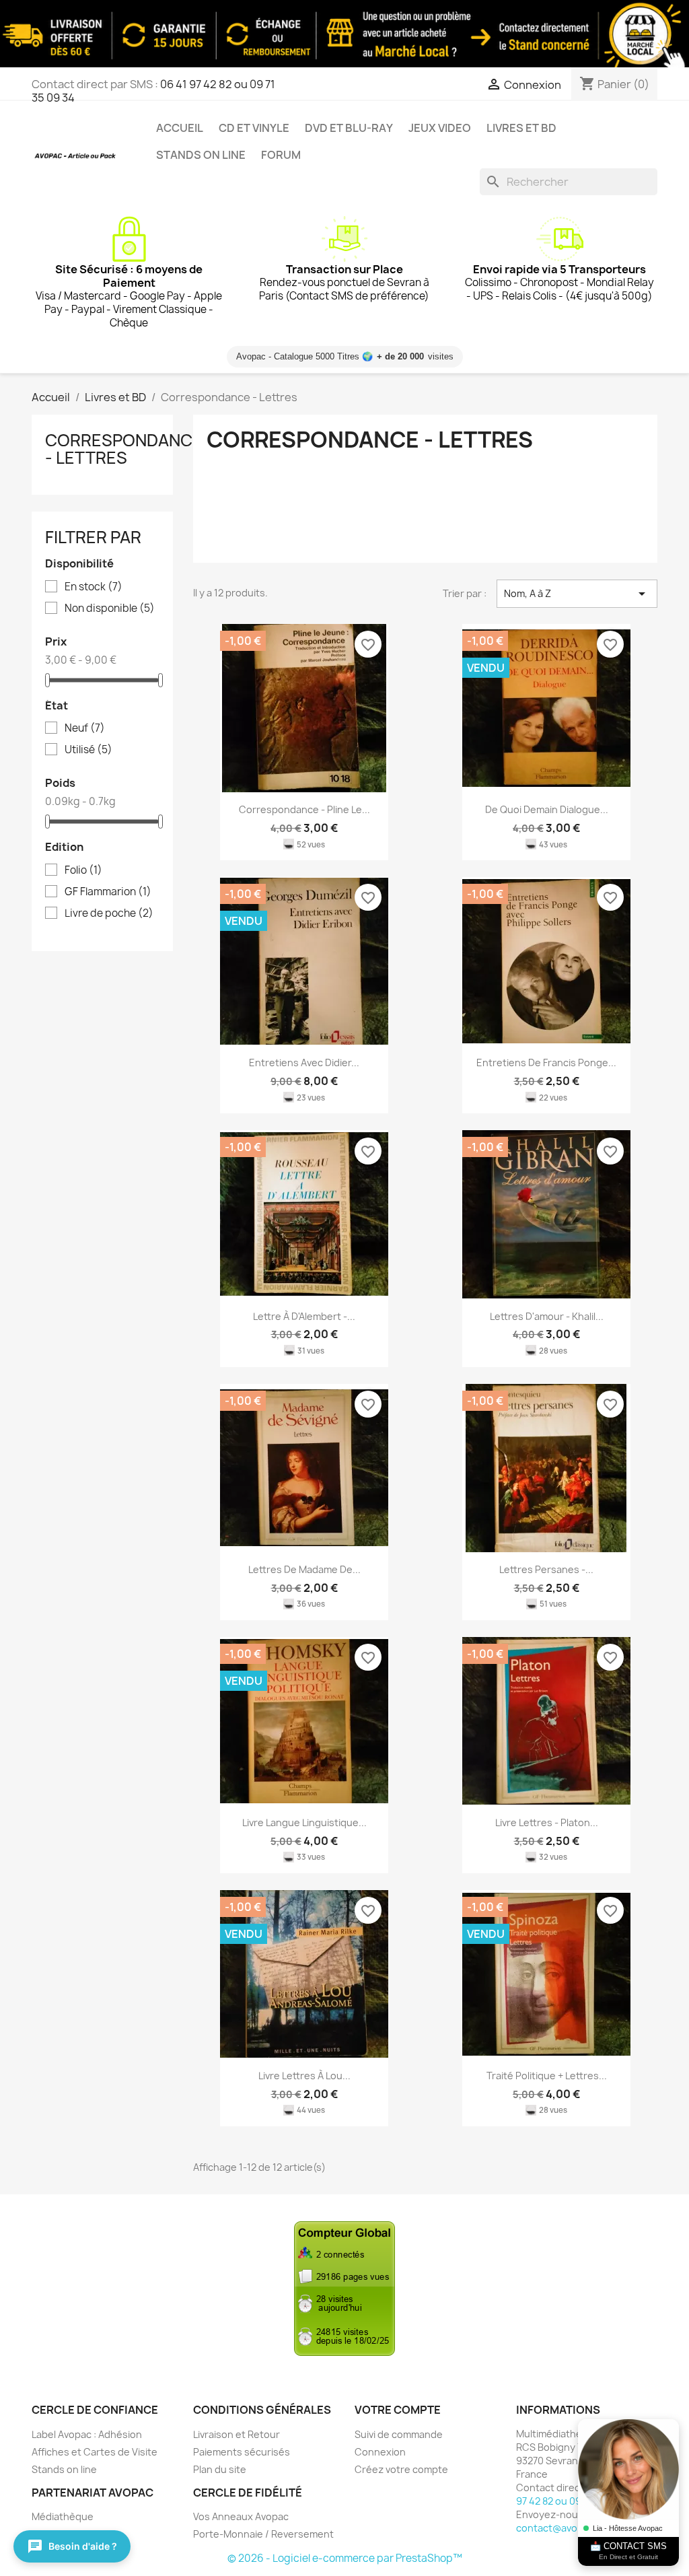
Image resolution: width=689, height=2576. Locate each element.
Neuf (85, 728)
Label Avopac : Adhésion (87, 2434)
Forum (281, 155)
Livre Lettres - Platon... (547, 1822)
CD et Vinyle (254, 128)
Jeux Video (440, 128)
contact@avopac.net (565, 2528)
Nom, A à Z (577, 594)
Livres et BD (521, 128)
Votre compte (398, 2410)
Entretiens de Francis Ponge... (546, 1063)
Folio (83, 870)
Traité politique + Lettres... (547, 2076)
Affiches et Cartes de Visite (95, 2452)
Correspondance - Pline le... (304, 809)
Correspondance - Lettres (124, 449)
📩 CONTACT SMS (628, 2551)
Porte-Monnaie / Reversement (263, 2534)
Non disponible (110, 608)
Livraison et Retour (237, 2434)
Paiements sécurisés (242, 2452)
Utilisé (88, 750)
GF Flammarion (108, 892)
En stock (94, 587)
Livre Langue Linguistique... (304, 1822)
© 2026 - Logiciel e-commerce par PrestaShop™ (345, 2558)
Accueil (180, 128)
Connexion (380, 2452)
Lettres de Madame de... (304, 1569)
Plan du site (220, 2469)
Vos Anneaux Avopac (241, 2516)
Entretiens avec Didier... (304, 1063)
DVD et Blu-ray (349, 128)
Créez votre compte (401, 2469)
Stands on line (201, 155)
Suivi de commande (399, 2434)
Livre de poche (109, 913)
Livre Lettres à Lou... (304, 2076)
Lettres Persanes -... (546, 1569)
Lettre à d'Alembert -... (304, 1316)
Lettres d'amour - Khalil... (547, 1316)
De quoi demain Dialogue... (547, 809)
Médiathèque (63, 2516)
